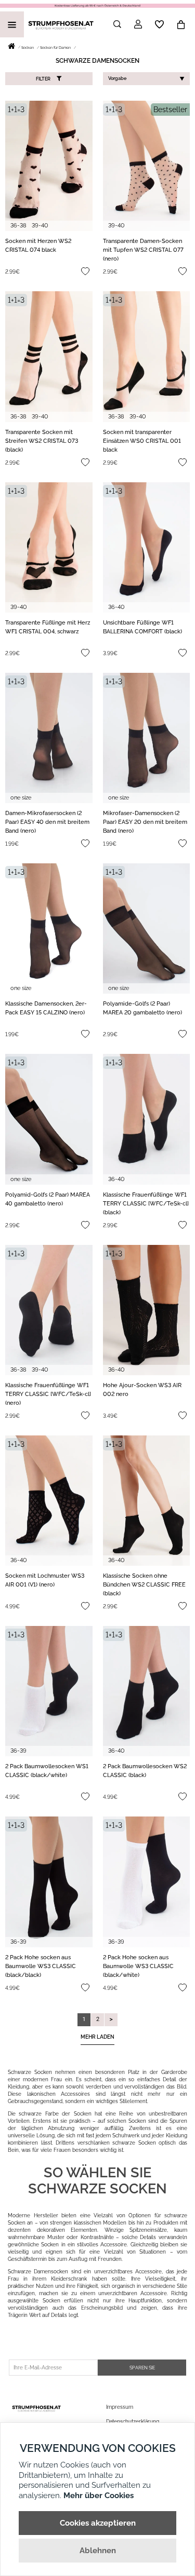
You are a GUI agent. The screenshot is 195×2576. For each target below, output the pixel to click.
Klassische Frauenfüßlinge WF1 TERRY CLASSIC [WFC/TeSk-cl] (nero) (48, 1394)
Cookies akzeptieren (98, 2523)
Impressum (120, 2407)
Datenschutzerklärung (133, 2422)
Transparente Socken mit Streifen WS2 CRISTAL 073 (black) (42, 441)
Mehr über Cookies (99, 2496)
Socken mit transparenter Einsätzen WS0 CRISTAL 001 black (142, 441)
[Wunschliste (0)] (159, 24)
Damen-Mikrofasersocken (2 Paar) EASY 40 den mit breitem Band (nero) (47, 822)
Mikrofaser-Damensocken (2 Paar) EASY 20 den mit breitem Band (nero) (145, 822)
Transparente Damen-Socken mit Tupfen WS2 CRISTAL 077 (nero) (143, 250)
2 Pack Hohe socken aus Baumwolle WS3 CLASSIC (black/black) (41, 1966)
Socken (28, 48)
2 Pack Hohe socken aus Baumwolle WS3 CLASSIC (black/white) (138, 1966)
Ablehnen (98, 2551)
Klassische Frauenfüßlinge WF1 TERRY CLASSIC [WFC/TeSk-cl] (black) (146, 1204)
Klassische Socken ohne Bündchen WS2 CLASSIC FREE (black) (144, 1585)
